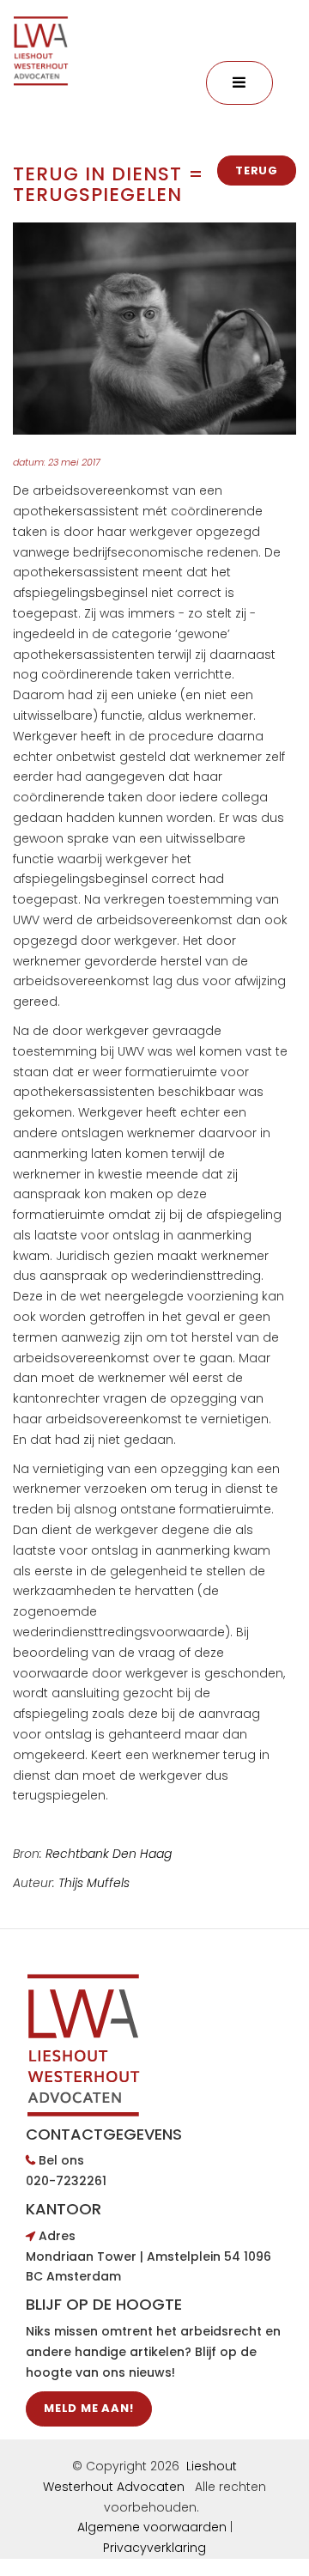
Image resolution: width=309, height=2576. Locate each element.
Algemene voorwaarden (152, 2527)
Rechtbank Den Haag (109, 1854)
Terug (257, 171)
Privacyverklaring (154, 2548)
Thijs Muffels (96, 1883)
